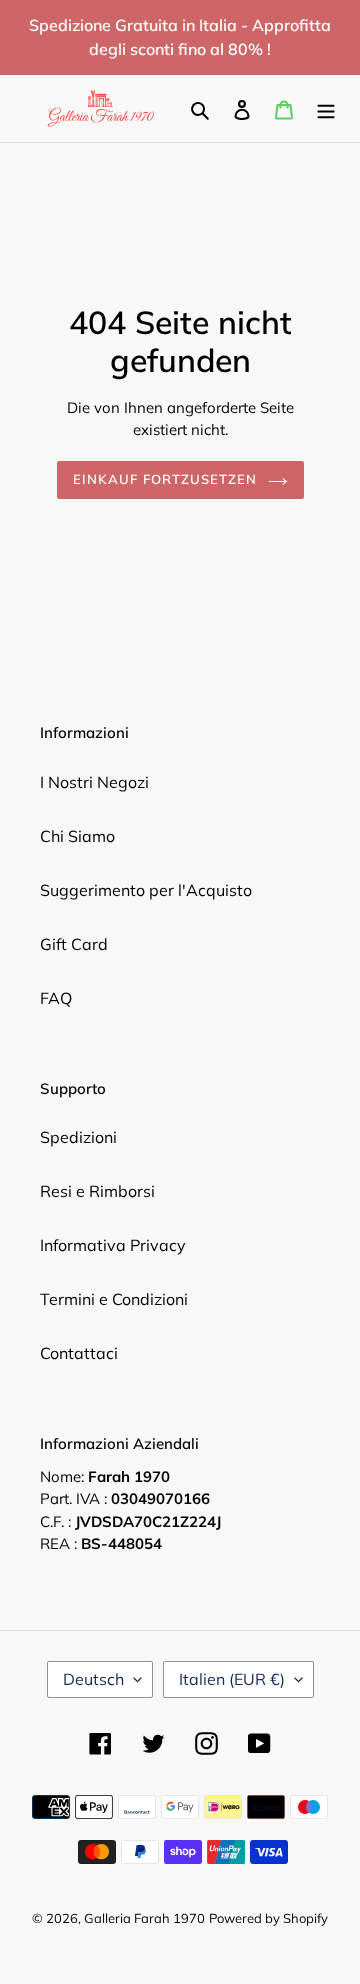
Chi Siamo (77, 836)
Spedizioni (78, 1137)
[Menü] (326, 108)
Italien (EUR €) (232, 1679)
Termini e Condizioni (114, 1299)
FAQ (56, 998)
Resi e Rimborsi (97, 1191)
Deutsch (93, 1679)
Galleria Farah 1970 (144, 1918)
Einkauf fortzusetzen (165, 479)
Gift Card (74, 944)
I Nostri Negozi (94, 782)
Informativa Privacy (113, 1245)
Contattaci (79, 1353)
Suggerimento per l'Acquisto (146, 890)
